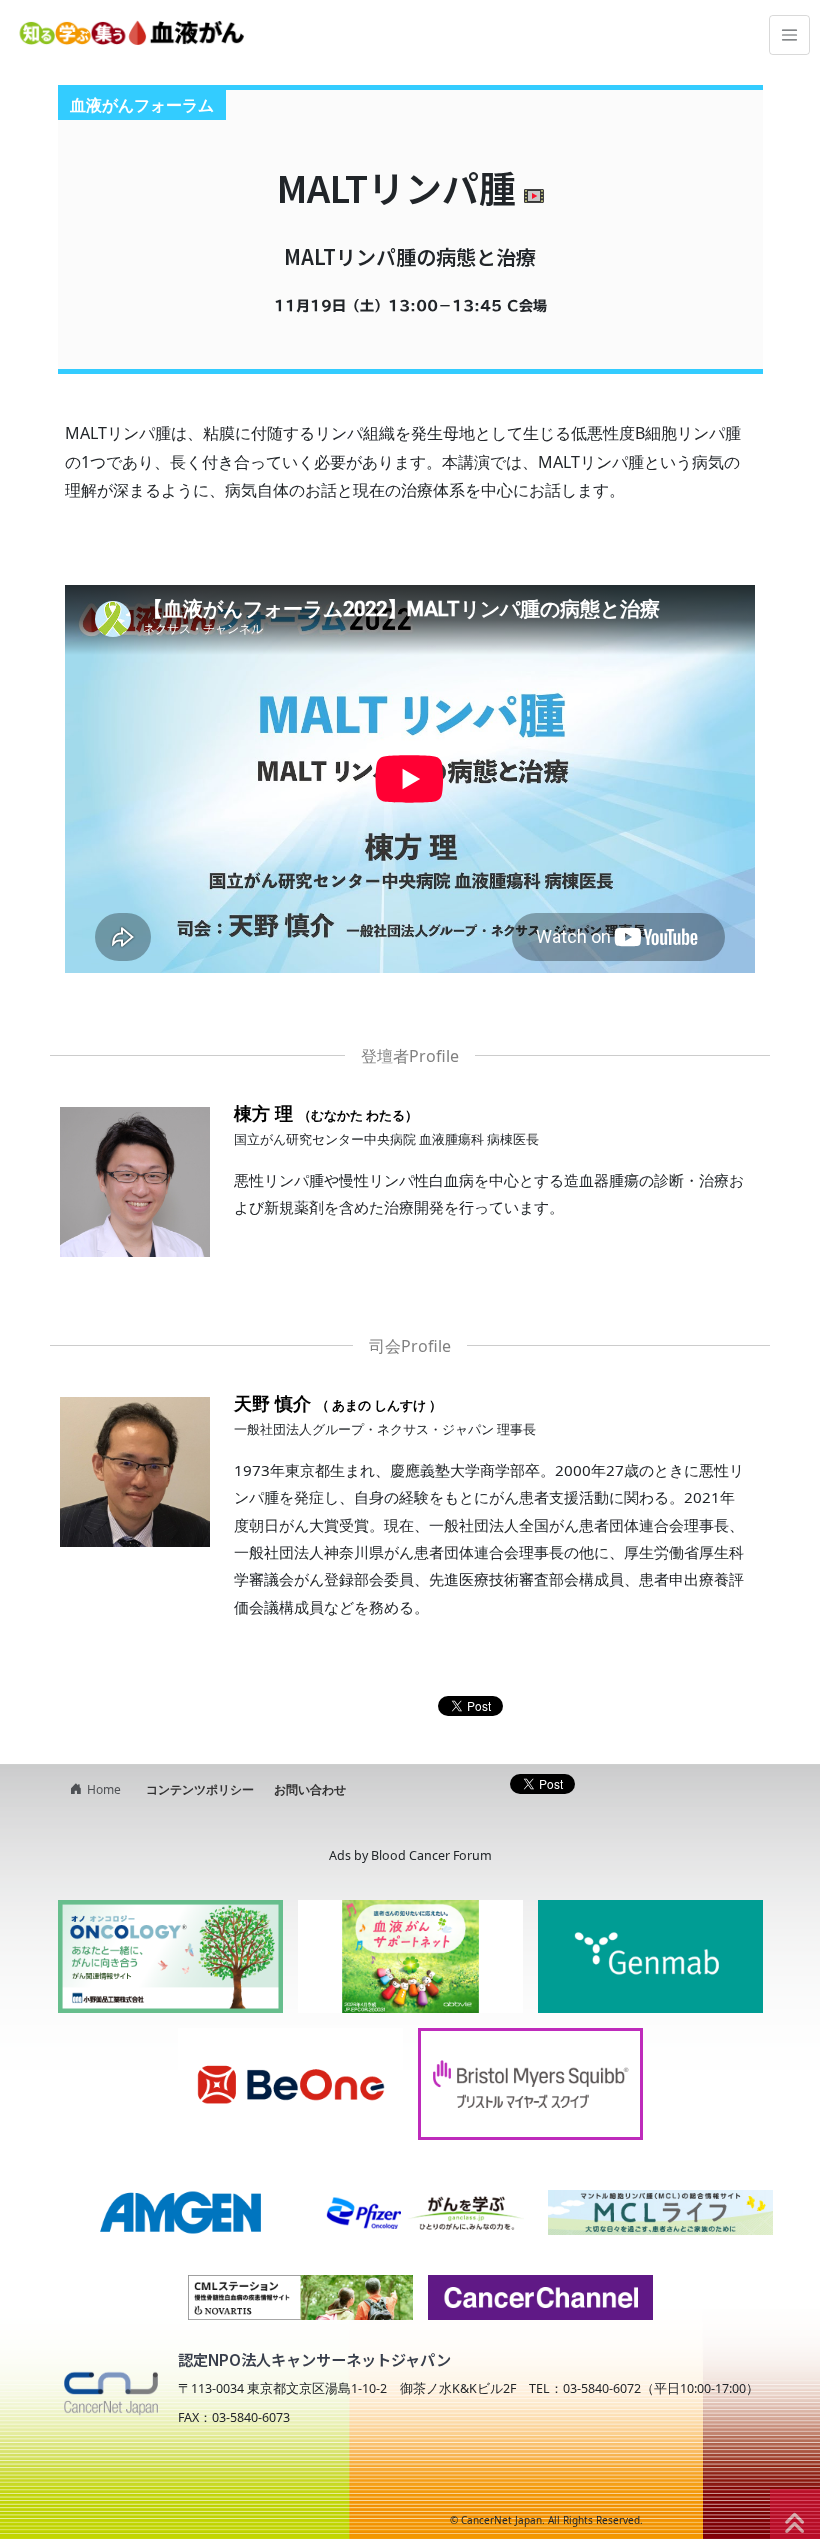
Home (104, 1789)
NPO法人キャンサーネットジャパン (225, 2481)
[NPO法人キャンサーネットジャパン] (110, 2389)
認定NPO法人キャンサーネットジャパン (314, 2359)
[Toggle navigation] (789, 35)
